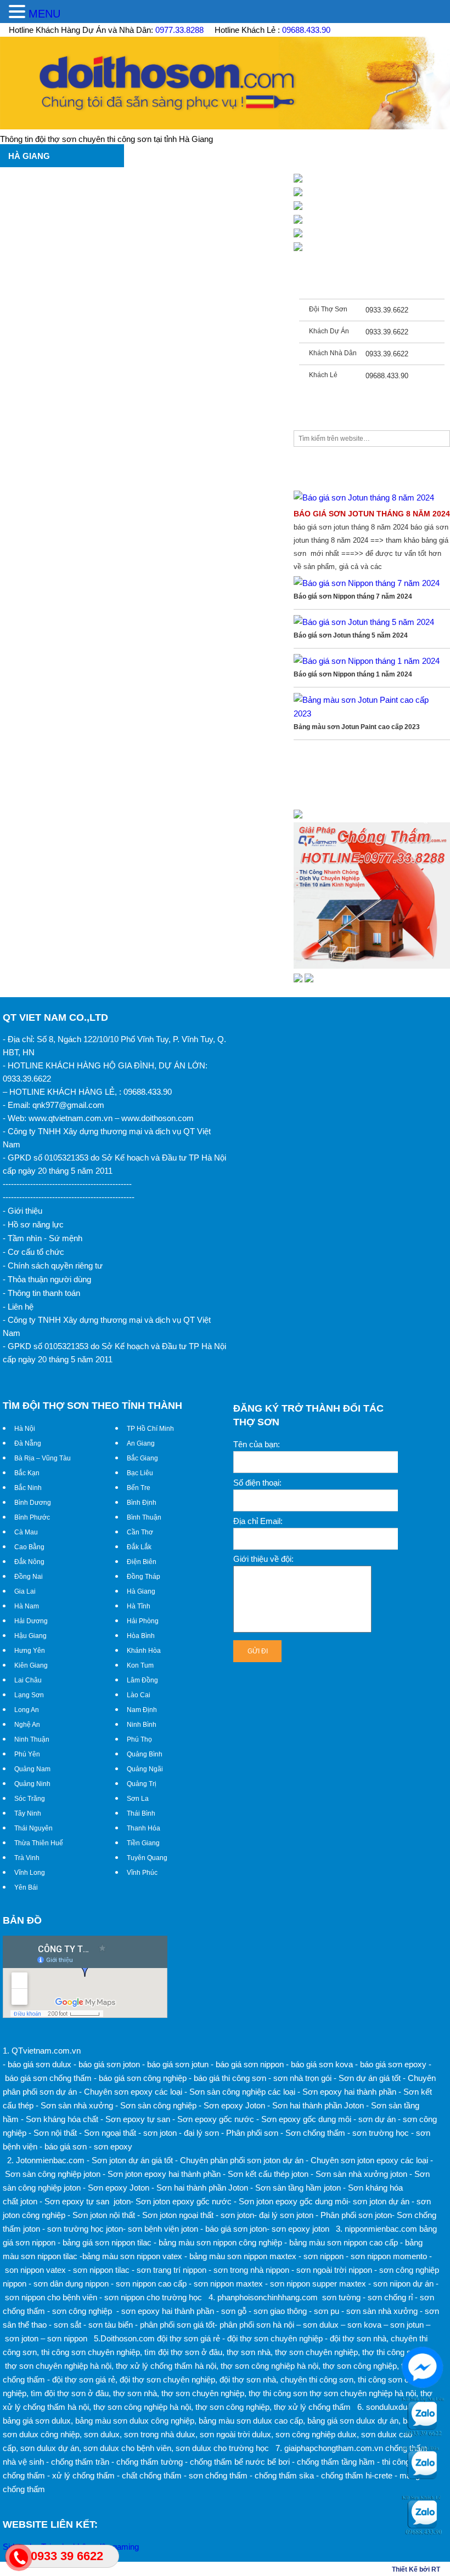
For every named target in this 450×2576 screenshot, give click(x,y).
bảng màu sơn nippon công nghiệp (220, 2242)
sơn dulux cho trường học (222, 2448)
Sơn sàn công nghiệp (158, 2105)
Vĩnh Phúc (142, 1873)
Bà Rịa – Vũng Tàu (43, 1458)
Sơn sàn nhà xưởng (77, 2105)
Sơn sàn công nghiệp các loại (242, 2092)
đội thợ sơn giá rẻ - (191, 2338)
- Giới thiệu (22, 1211)
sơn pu (327, 2311)
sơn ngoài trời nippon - (337, 2270)
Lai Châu (28, 1680)
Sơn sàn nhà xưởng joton (361, 2174)
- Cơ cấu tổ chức (33, 1252)
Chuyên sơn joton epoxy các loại (369, 2160)
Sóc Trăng (30, 1799)
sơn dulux (321, 2325)
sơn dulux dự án (50, 2448)
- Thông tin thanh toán (41, 1293)
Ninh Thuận (32, 1739)
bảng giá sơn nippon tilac (107, 2242)
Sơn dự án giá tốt (370, 2078)
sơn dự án (377, 2119)
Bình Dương (33, 1503)
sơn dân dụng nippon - (74, 2284)
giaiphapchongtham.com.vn (334, 2448)
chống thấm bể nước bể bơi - (242, 2462)
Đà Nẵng (28, 1443)
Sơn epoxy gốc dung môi (306, 2119)
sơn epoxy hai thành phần (168, 2311)
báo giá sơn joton (109, 2064)
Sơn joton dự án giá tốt (132, 2160)
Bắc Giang (142, 1458)
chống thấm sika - (287, 2475)
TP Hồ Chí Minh (150, 1429)
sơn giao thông (280, 2311)
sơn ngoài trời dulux (235, 2434)
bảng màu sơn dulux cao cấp (251, 2421)
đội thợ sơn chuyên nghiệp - (277, 2338)
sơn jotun (407, 2325)
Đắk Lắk (139, 1547)
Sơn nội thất (55, 2133)
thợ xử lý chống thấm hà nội (166, 2366)
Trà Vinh (27, 1858)
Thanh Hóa (144, 1828)
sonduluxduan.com (400, 2407)
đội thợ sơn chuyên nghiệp (167, 2379)
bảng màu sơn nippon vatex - (135, 2256)
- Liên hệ (18, 1307)
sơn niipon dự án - (406, 2284)
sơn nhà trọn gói (302, 2078)
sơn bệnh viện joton (163, 2229)
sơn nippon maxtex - (231, 2284)
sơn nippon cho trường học (153, 2297)
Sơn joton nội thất (104, 2215)
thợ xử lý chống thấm (312, 2407)
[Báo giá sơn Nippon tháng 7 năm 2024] (367, 583)
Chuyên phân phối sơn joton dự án (242, 2160)
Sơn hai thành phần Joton (318, 2105)
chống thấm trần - (83, 2462)
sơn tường (341, 2297)
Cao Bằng (29, 1547)
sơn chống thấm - (221, 2475)
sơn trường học (381, 2133)
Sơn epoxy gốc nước (216, 2119)
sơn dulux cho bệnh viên (127, 2448)
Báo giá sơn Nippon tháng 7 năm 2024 (353, 596)
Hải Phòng (143, 1621)
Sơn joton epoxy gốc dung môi (293, 2201)
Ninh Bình (142, 1725)
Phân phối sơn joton (356, 2215)
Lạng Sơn (29, 1695)
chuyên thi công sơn (317, 2379)
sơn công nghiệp (82, 2311)
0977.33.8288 (179, 30)
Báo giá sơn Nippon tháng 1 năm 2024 (353, 674)
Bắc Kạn (27, 1473)
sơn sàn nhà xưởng (382, 2311)
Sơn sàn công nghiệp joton (53, 2174)
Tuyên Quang (147, 1858)
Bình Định (142, 1503)
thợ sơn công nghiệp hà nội (269, 2366)
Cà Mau (26, 1532)
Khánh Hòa (144, 1651)
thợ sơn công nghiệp (360, 2366)
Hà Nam (27, 1606)
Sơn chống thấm (315, 2133)
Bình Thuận (144, 1517)
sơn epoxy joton (300, 2229)
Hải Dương (31, 1621)
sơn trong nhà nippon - (254, 2270)
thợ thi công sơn (278, 2393)
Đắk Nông (29, 1562)
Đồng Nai (29, 1577)
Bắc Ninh (28, 1488)
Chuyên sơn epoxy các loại (133, 2092)
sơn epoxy (114, 2146)
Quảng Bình (145, 1754)
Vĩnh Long (30, 1873)
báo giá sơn (66, 2146)
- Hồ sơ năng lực (33, 1224)
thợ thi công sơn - (394, 2352)
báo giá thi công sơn (230, 2078)
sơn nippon (67, 2338)
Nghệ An (27, 1725)
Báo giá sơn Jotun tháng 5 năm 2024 (351, 635)
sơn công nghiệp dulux (316, 2434)
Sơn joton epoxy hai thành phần (164, 2174)
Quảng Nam (32, 1769)
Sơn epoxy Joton (234, 2105)
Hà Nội (25, 1429)
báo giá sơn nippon (250, 2064)
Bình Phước (32, 1517)
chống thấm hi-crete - (359, 2475)
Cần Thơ (140, 1532)
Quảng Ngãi (145, 1769)
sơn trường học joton (85, 2229)
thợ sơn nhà (249, 2352)
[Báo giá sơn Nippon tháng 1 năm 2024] (367, 661)
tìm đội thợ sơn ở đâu (183, 2352)
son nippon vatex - (38, 2270)
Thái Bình (141, 1813)
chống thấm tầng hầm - (338, 2462)
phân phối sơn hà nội (257, 2325)
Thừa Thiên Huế (39, 1843)
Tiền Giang (143, 1843)
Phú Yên (27, 1754)
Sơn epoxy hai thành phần (349, 2092)
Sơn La (138, 1799)
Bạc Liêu (140, 1473)
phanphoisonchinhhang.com (268, 2297)
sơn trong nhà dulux (160, 2434)
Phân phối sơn (252, 2133)
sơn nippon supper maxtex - (320, 2284)
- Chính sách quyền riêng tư (53, 1266)
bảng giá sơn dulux (37, 2421)
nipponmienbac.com (381, 2229)
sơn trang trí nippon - (174, 2270)
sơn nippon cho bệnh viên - (54, 2297)
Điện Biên (142, 1562)
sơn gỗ (234, 2311)
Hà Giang (141, 1591)
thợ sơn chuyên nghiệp (316, 2352)
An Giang (141, 1443)
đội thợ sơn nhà (358, 2338)
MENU (44, 14)
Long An (27, 1710)
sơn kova (364, 2325)
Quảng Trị (142, 1784)
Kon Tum (140, 1665)
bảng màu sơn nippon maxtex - (245, 2256)
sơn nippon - (326, 2256)
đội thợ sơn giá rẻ (84, 2379)
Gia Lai (25, 1591)
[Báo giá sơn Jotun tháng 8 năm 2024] (364, 497)
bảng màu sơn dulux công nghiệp (135, 2421)
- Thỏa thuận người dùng (47, 1279)
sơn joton (160, 2133)
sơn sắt (67, 2325)
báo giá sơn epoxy (393, 2064)
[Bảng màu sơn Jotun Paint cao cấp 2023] (369, 707)
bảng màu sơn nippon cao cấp (344, 2242)
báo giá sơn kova (322, 2064)
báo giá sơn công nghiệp (143, 2078)
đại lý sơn (201, 2133)
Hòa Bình (141, 1636)
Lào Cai (139, 1695)
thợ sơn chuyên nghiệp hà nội (58, 2366)
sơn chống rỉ (390, 2297)
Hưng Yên (30, 1651)
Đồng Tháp (144, 1577)
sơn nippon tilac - (104, 2270)
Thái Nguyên (33, 1828)
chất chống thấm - (154, 2475)
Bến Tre (139, 1488)
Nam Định (142, 1710)
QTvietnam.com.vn (46, 2051)
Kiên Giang (31, 1665)
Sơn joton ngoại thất (178, 2215)
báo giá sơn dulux (40, 2064)
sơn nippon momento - (391, 2256)
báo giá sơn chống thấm (48, 2078)
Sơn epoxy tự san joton (88, 2201)
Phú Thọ (139, 1739)
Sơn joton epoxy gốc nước (184, 2201)
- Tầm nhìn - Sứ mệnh (43, 1238)
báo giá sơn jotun (178, 2064)
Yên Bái (26, 1887)
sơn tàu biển (111, 2325)
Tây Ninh (28, 1813)
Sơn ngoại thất (110, 2133)
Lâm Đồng (142, 1680)
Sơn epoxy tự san (138, 2119)
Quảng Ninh (32, 1784)
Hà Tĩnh (139, 1606)
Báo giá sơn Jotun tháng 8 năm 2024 (372, 514)
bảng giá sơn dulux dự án (353, 2421)
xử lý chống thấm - (86, 2475)
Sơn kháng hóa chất (62, 2119)
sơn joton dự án (381, 2201)
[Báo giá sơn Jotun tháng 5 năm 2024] (364, 622)
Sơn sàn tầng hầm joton (298, 2188)
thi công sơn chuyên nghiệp (91, 2352)
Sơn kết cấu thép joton (269, 2174)
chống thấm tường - (152, 2462)
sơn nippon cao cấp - (154, 2284)
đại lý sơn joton (286, 2215)
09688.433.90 (306, 30)
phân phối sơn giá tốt (177, 2325)
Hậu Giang (30, 1636)
